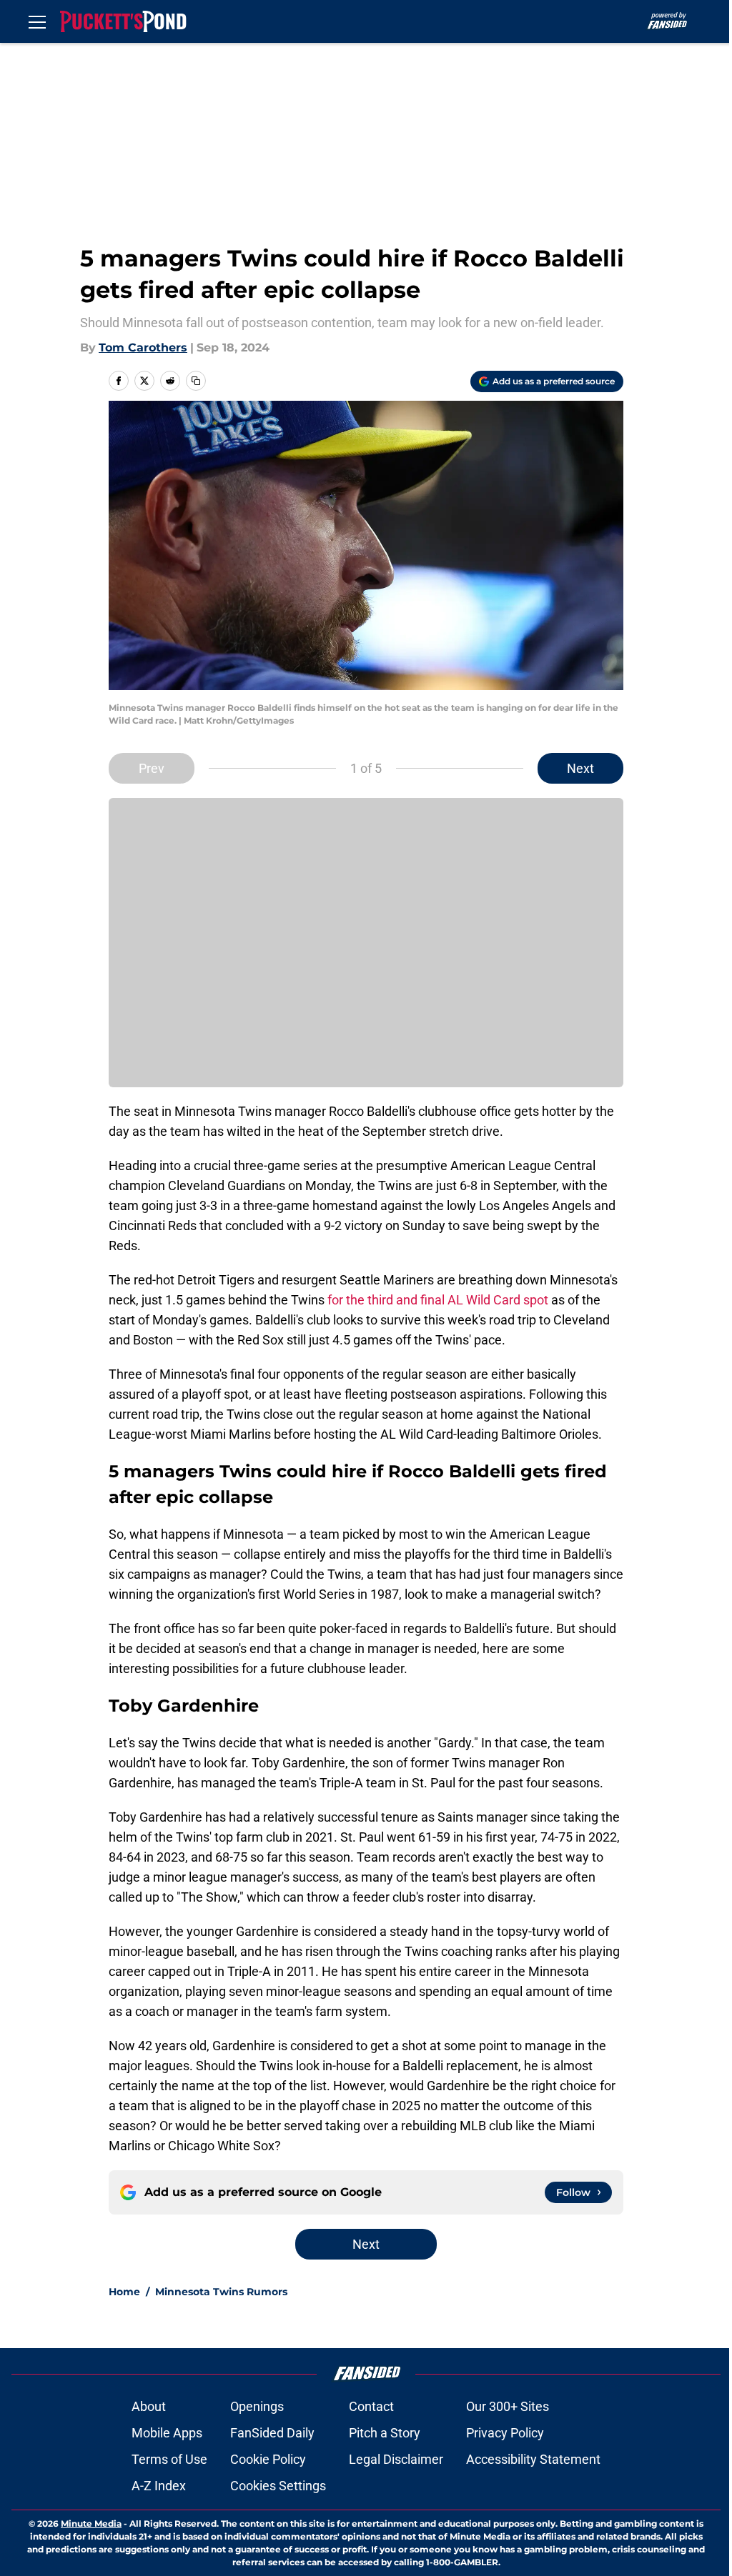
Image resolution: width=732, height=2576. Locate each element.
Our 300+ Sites (508, 2406)
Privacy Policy (505, 2433)
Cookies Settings (278, 2486)
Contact (371, 2406)
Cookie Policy (268, 2459)
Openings (257, 2406)
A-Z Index (159, 2486)
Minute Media (91, 2523)
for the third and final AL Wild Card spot (438, 1300)
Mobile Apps (167, 2433)
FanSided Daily (272, 2433)
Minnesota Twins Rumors (221, 2292)
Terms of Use (169, 2459)
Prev (152, 768)
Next (580, 768)
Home (124, 2292)
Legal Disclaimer (396, 2459)
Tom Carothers (143, 348)
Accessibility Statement (533, 2459)
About (149, 2406)
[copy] (196, 381)
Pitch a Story (385, 2433)
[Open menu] (37, 21)
